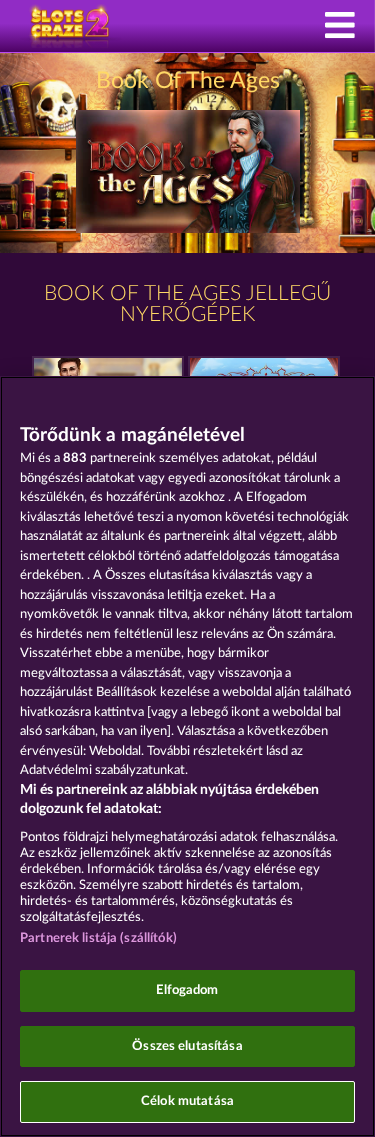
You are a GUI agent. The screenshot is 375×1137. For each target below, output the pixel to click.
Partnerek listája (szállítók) (98, 938)
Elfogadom (187, 990)
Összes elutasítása (187, 1046)
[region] (187, 756)
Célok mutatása (187, 1101)
